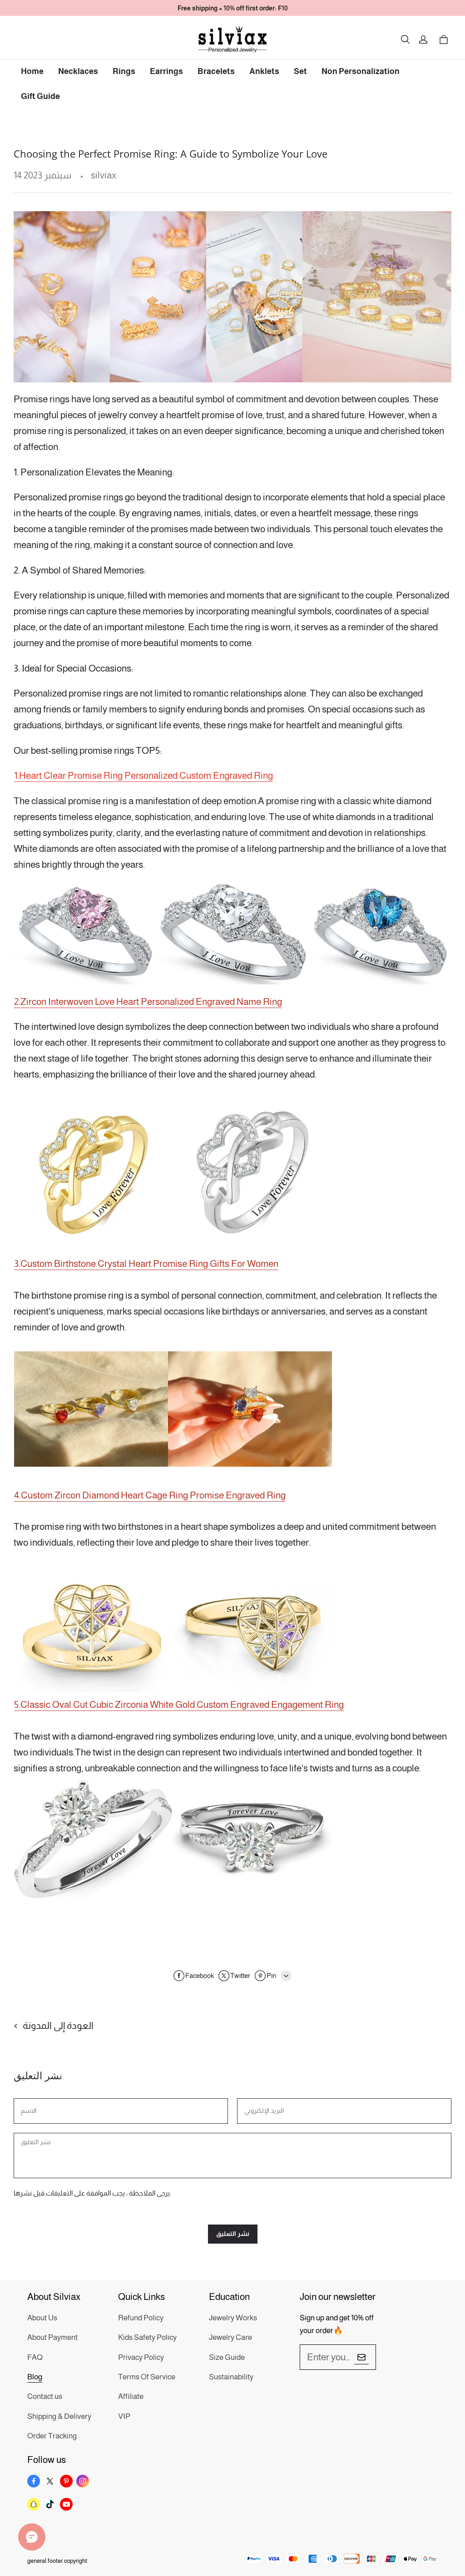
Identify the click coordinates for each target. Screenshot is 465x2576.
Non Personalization (361, 71)
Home (32, 71)
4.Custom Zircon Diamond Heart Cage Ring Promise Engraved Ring (150, 1495)
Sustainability (231, 2377)
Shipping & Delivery (59, 2416)
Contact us (45, 2396)
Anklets (264, 71)
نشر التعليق (233, 2234)
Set (300, 71)
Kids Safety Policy (147, 2337)
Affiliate (131, 2396)
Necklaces (78, 71)
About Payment (52, 2337)
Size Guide (227, 2357)
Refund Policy (141, 2318)
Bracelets (216, 71)
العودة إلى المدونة (58, 2025)
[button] (405, 40)
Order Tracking (52, 2436)
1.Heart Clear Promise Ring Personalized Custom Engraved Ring (143, 775)
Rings (124, 71)
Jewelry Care (230, 2337)
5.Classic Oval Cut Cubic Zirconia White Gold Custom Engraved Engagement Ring (179, 1704)
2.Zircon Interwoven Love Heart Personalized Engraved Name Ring (148, 1001)
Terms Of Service (147, 2377)
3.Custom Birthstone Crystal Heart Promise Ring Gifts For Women (146, 1263)
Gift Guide (40, 96)
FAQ (35, 2357)
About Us (42, 2318)
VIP (124, 2416)
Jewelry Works (233, 2318)
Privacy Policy (141, 2357)
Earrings (166, 71)
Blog (35, 2377)
